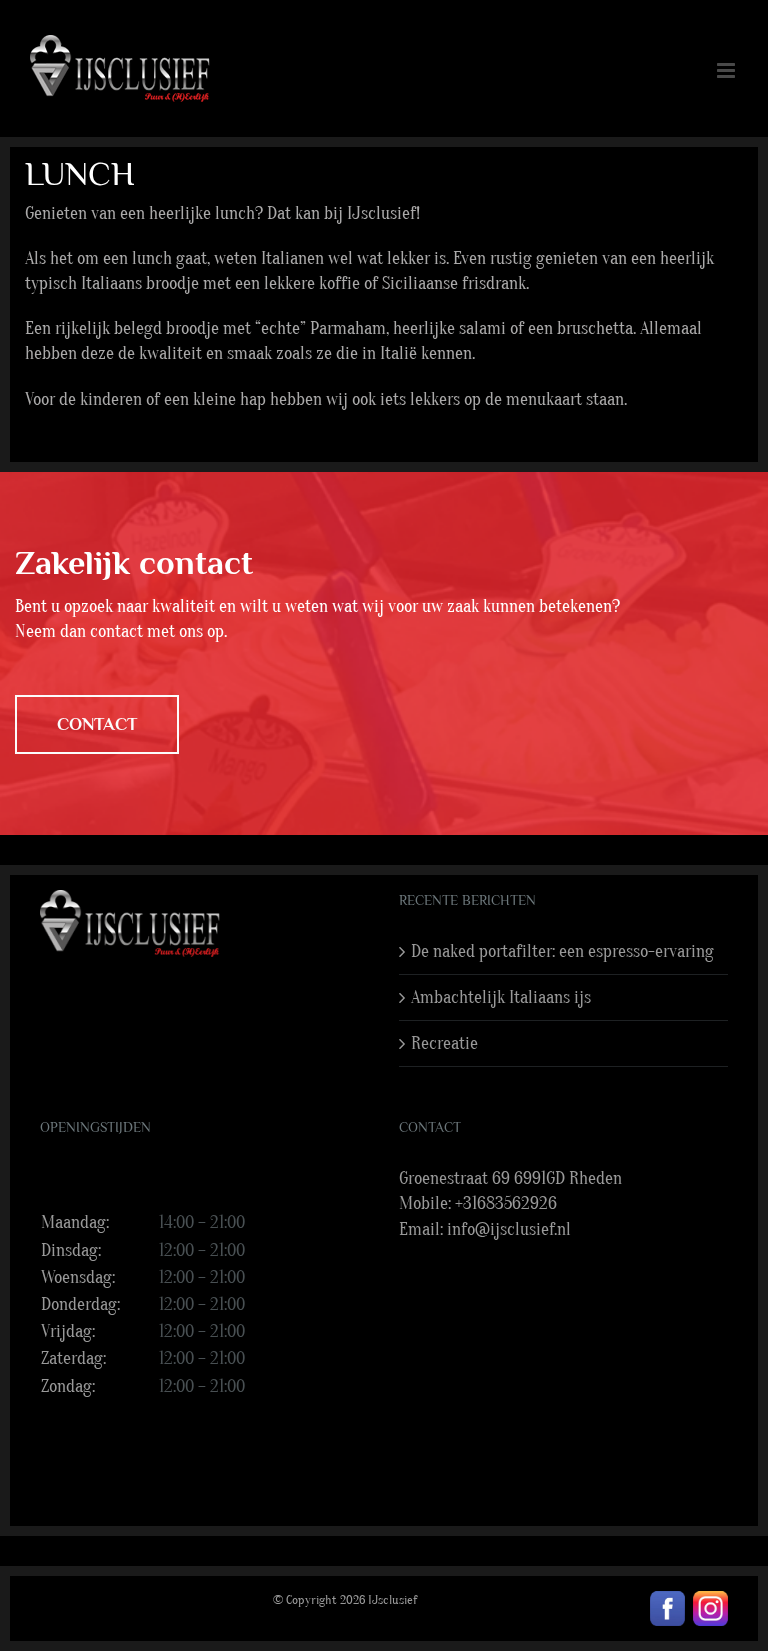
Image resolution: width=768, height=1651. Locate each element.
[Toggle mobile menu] (727, 70)
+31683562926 (506, 1203)
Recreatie (444, 1043)
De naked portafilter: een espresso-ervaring (562, 951)
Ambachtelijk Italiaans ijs (501, 997)
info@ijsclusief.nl (509, 1229)
